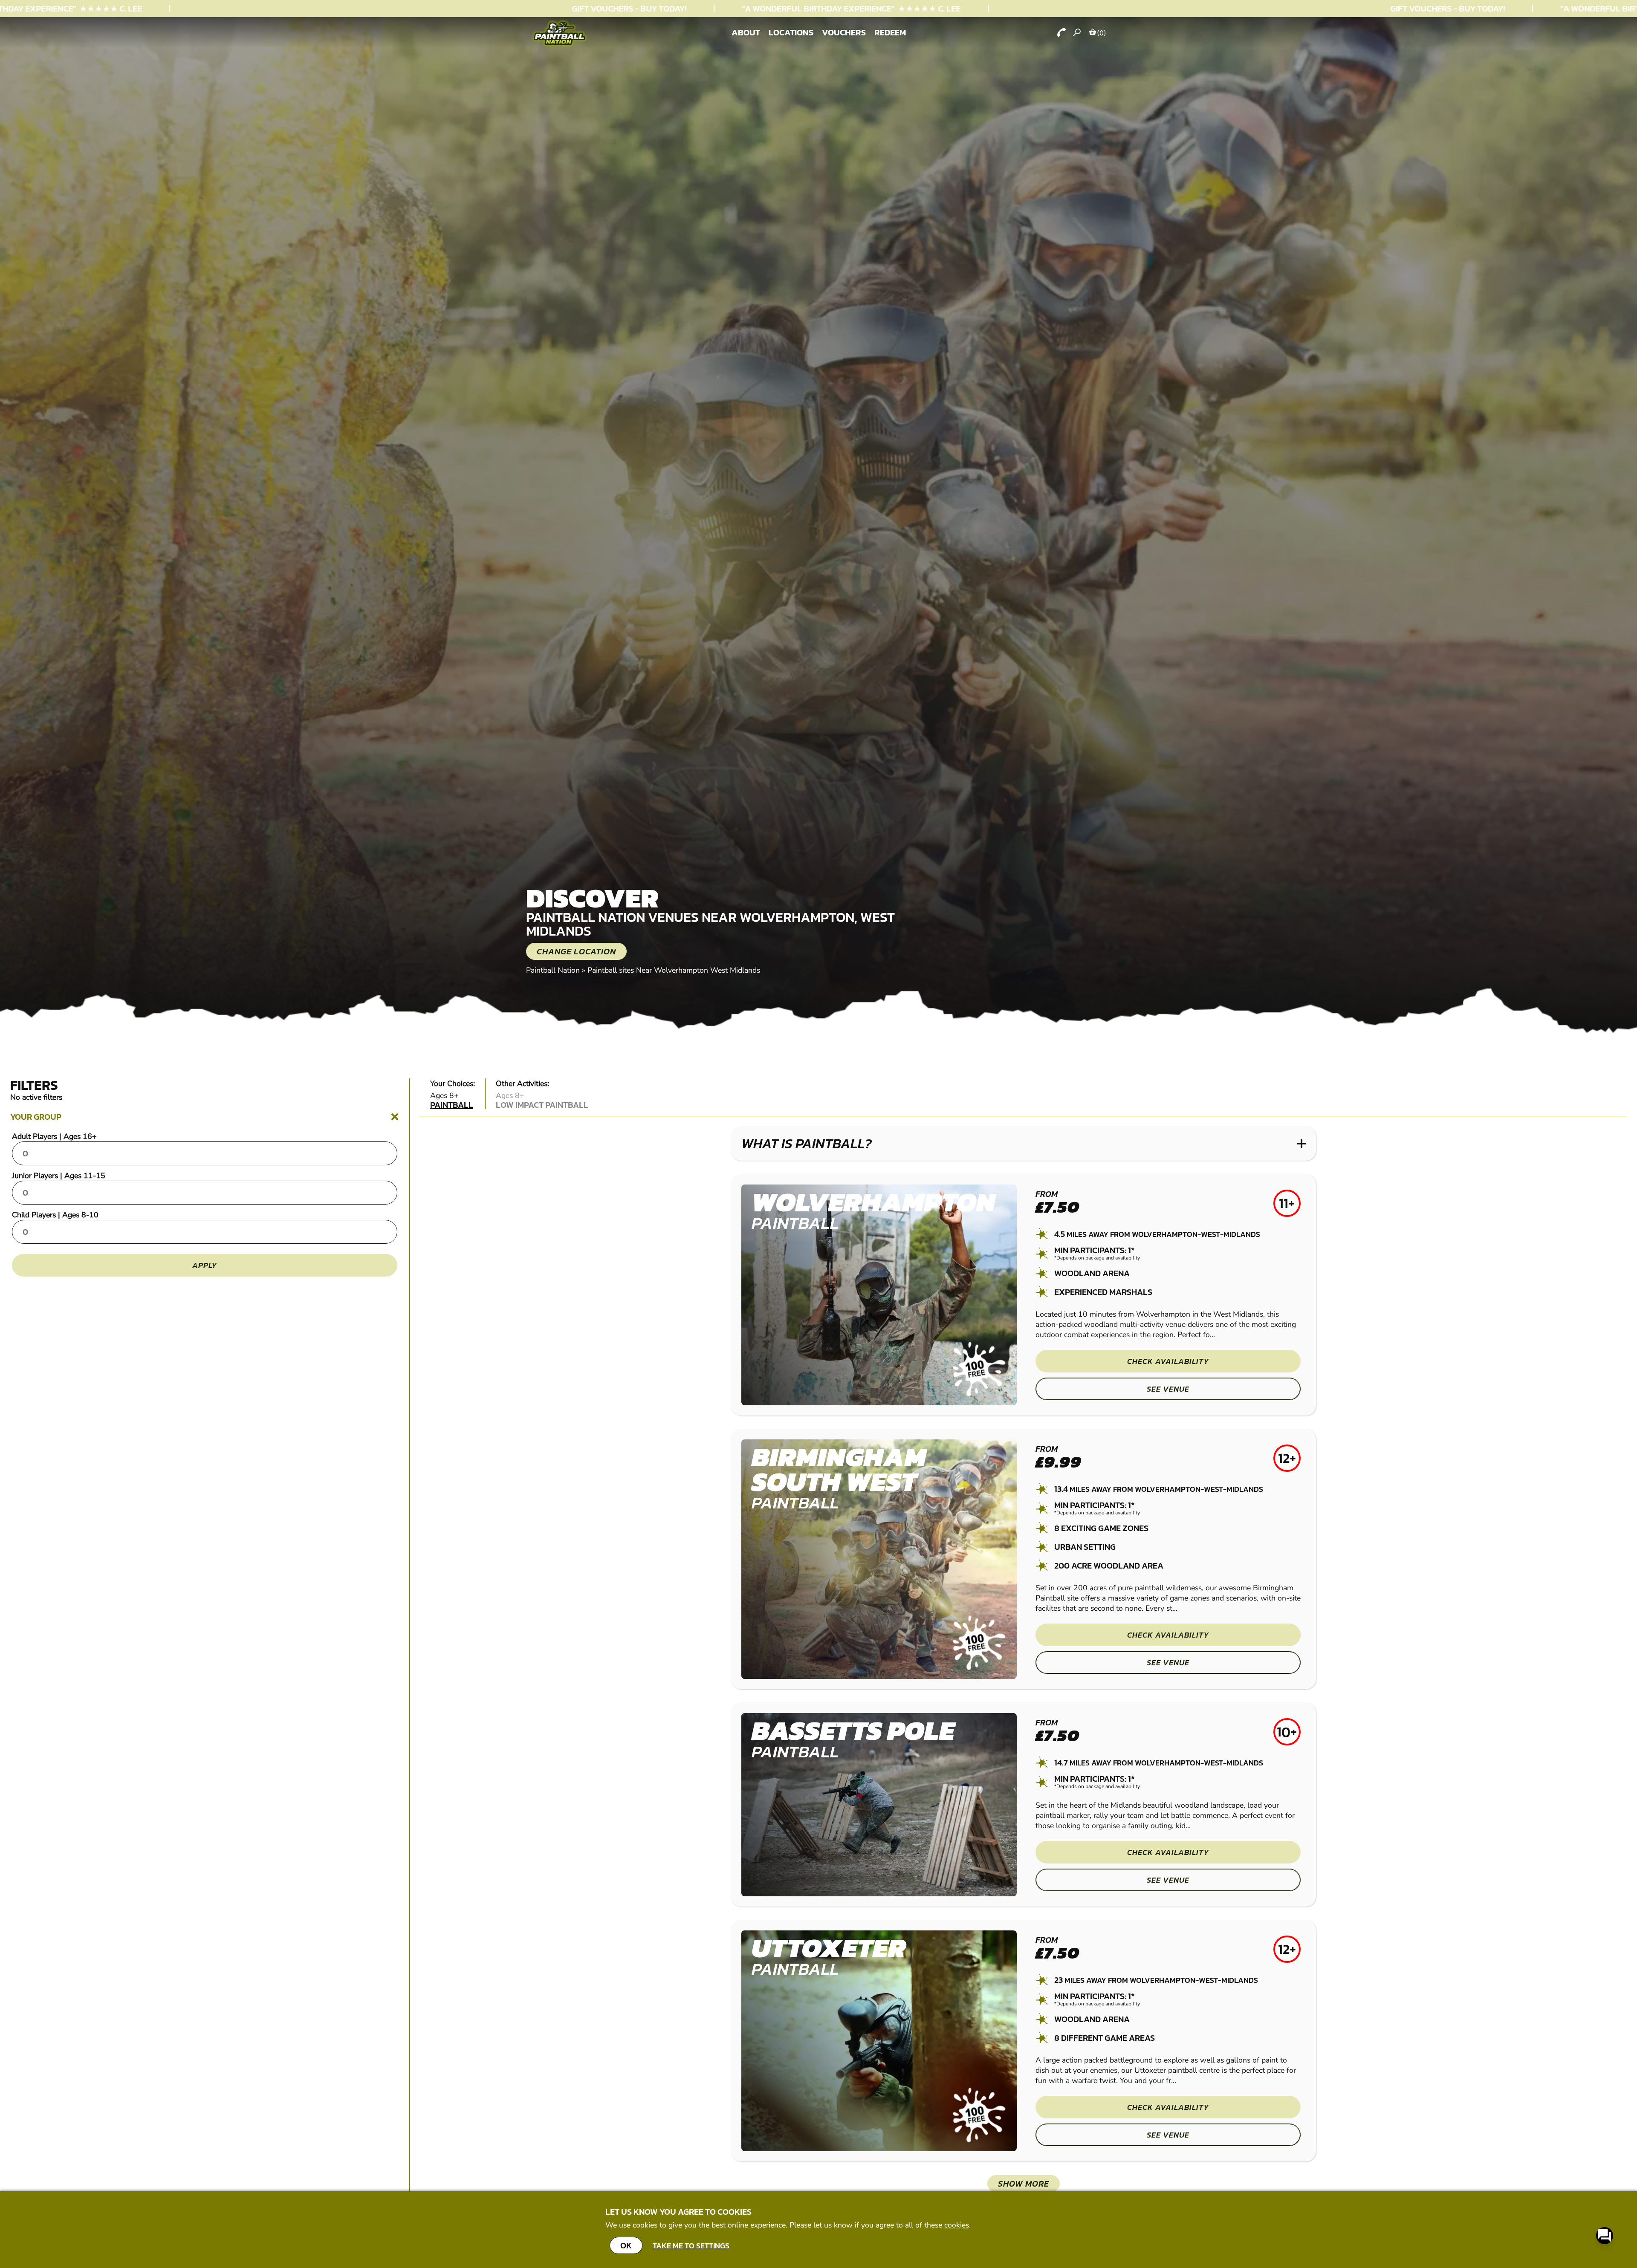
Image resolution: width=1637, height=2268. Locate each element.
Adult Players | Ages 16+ (54, 1136)
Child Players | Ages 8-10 (55, 1215)
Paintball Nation (553, 970)
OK (626, 2245)
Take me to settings (691, 2246)
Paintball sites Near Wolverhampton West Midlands (674, 970)
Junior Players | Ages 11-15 (59, 1176)
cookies (957, 2225)
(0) (1102, 33)
